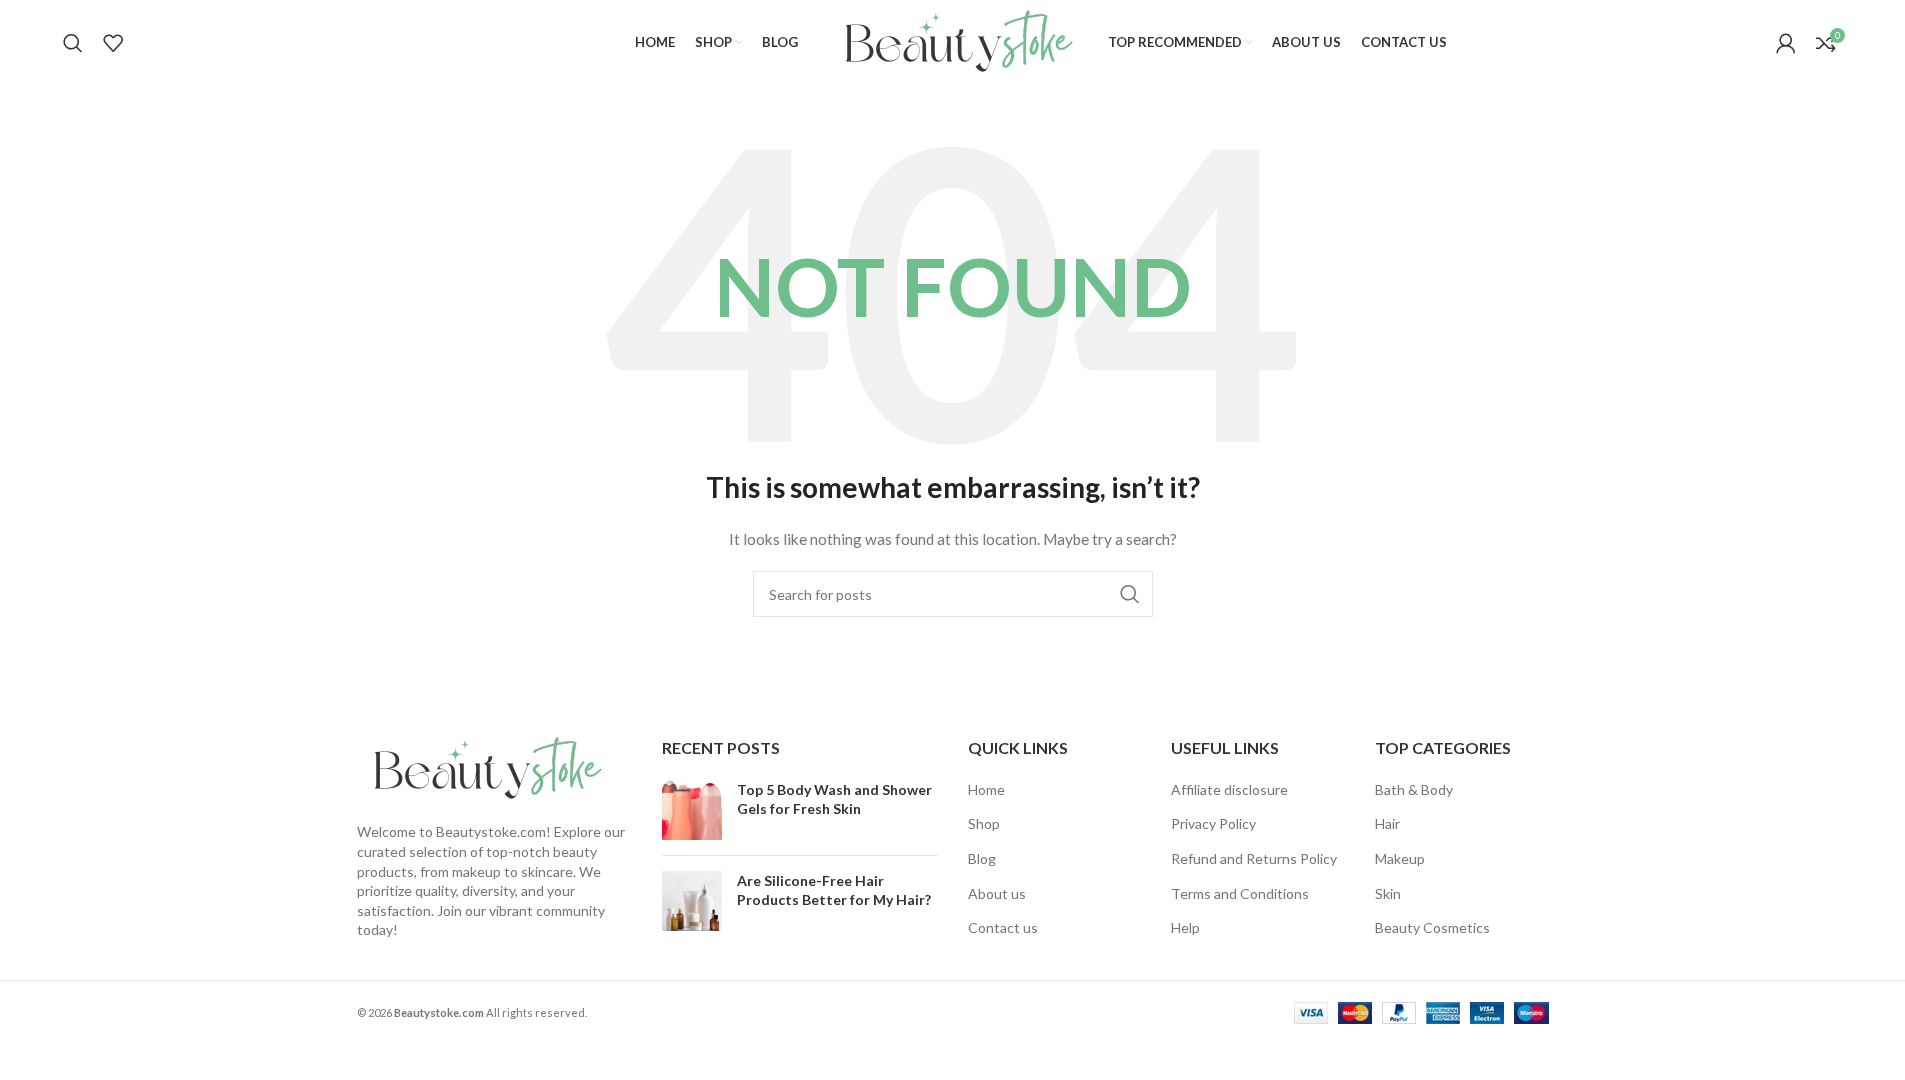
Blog (982, 858)
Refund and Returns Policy (1254, 858)
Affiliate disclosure (1229, 789)
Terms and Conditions (1240, 893)
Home (986, 789)
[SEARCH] (1130, 594)
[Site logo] (953, 40)
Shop (984, 823)
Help (1185, 927)
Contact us (1003, 927)
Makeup (1400, 858)
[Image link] (482, 767)
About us (997, 893)
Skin (1388, 893)
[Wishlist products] (113, 43)
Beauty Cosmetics (1432, 927)
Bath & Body (1414, 789)
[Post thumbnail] (692, 810)
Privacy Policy (1213, 823)
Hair (1387, 823)
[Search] (73, 43)
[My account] (1786, 43)
